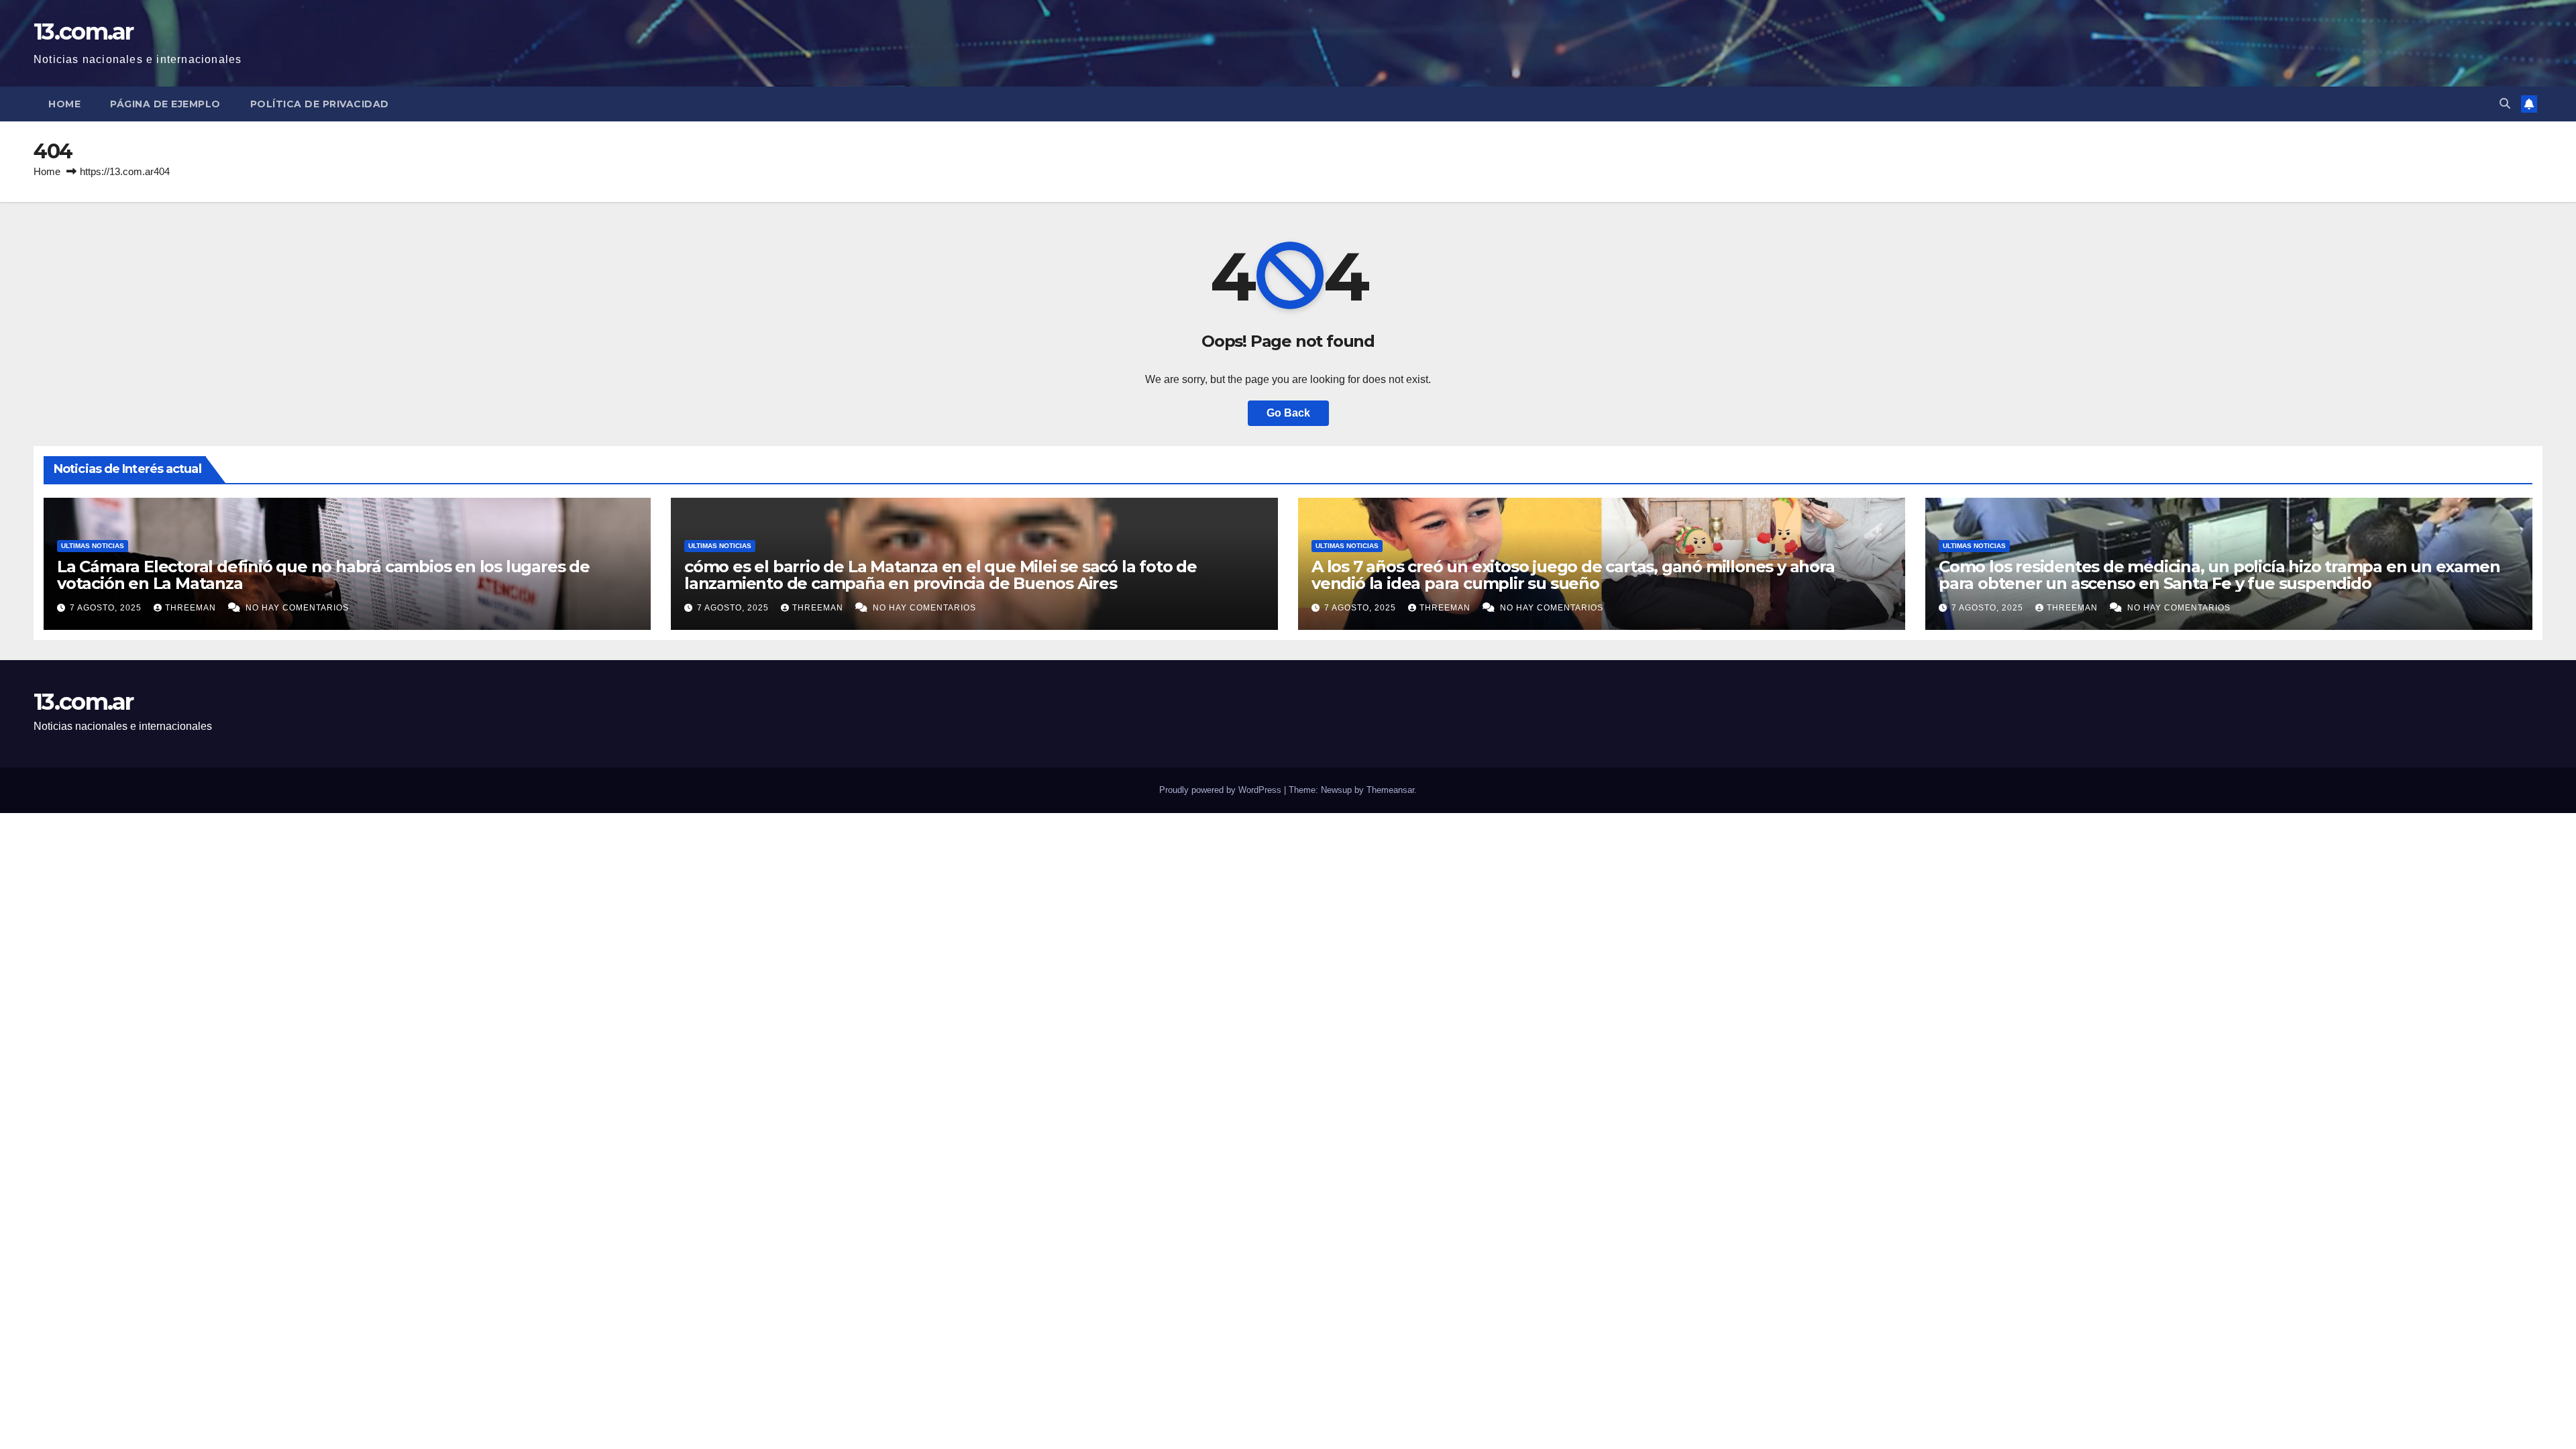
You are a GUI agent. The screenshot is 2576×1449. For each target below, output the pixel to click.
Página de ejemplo (165, 104)
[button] (2505, 104)
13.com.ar (84, 32)
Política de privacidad (320, 104)
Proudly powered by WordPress (1222, 790)
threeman (192, 608)
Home (64, 104)
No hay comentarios (297, 608)
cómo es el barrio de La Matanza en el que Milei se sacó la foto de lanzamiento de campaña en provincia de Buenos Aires (941, 575)
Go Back (1288, 413)
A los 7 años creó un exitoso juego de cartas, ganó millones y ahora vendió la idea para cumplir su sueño (1573, 575)
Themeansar (1390, 790)
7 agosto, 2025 (107, 608)
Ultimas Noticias (93, 546)
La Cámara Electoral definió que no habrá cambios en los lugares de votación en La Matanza (323, 575)
